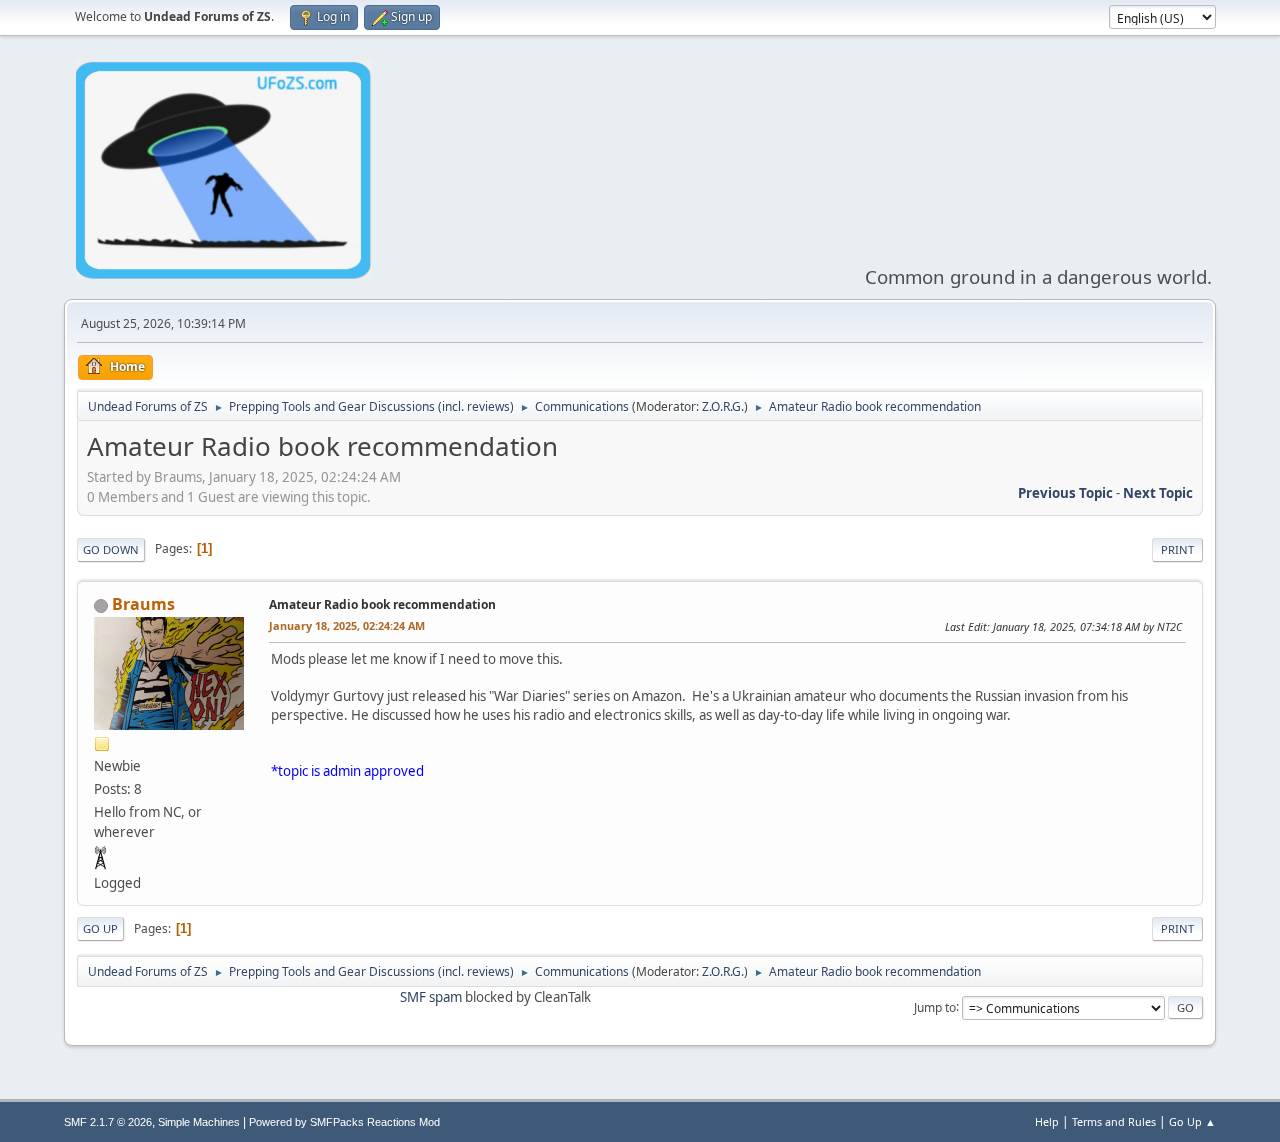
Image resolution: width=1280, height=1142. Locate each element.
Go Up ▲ (1192, 1121)
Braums (143, 604)
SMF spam (431, 997)
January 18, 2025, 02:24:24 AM (347, 625)
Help (1047, 1121)
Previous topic (1065, 493)
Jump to (935, 1006)
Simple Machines (199, 1122)
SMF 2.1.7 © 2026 (108, 1122)
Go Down (111, 549)
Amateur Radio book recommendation (382, 604)
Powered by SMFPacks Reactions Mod (344, 1122)
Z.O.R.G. (723, 406)
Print (1177, 549)
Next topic (1158, 493)
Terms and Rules (1114, 1121)
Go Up (100, 928)
